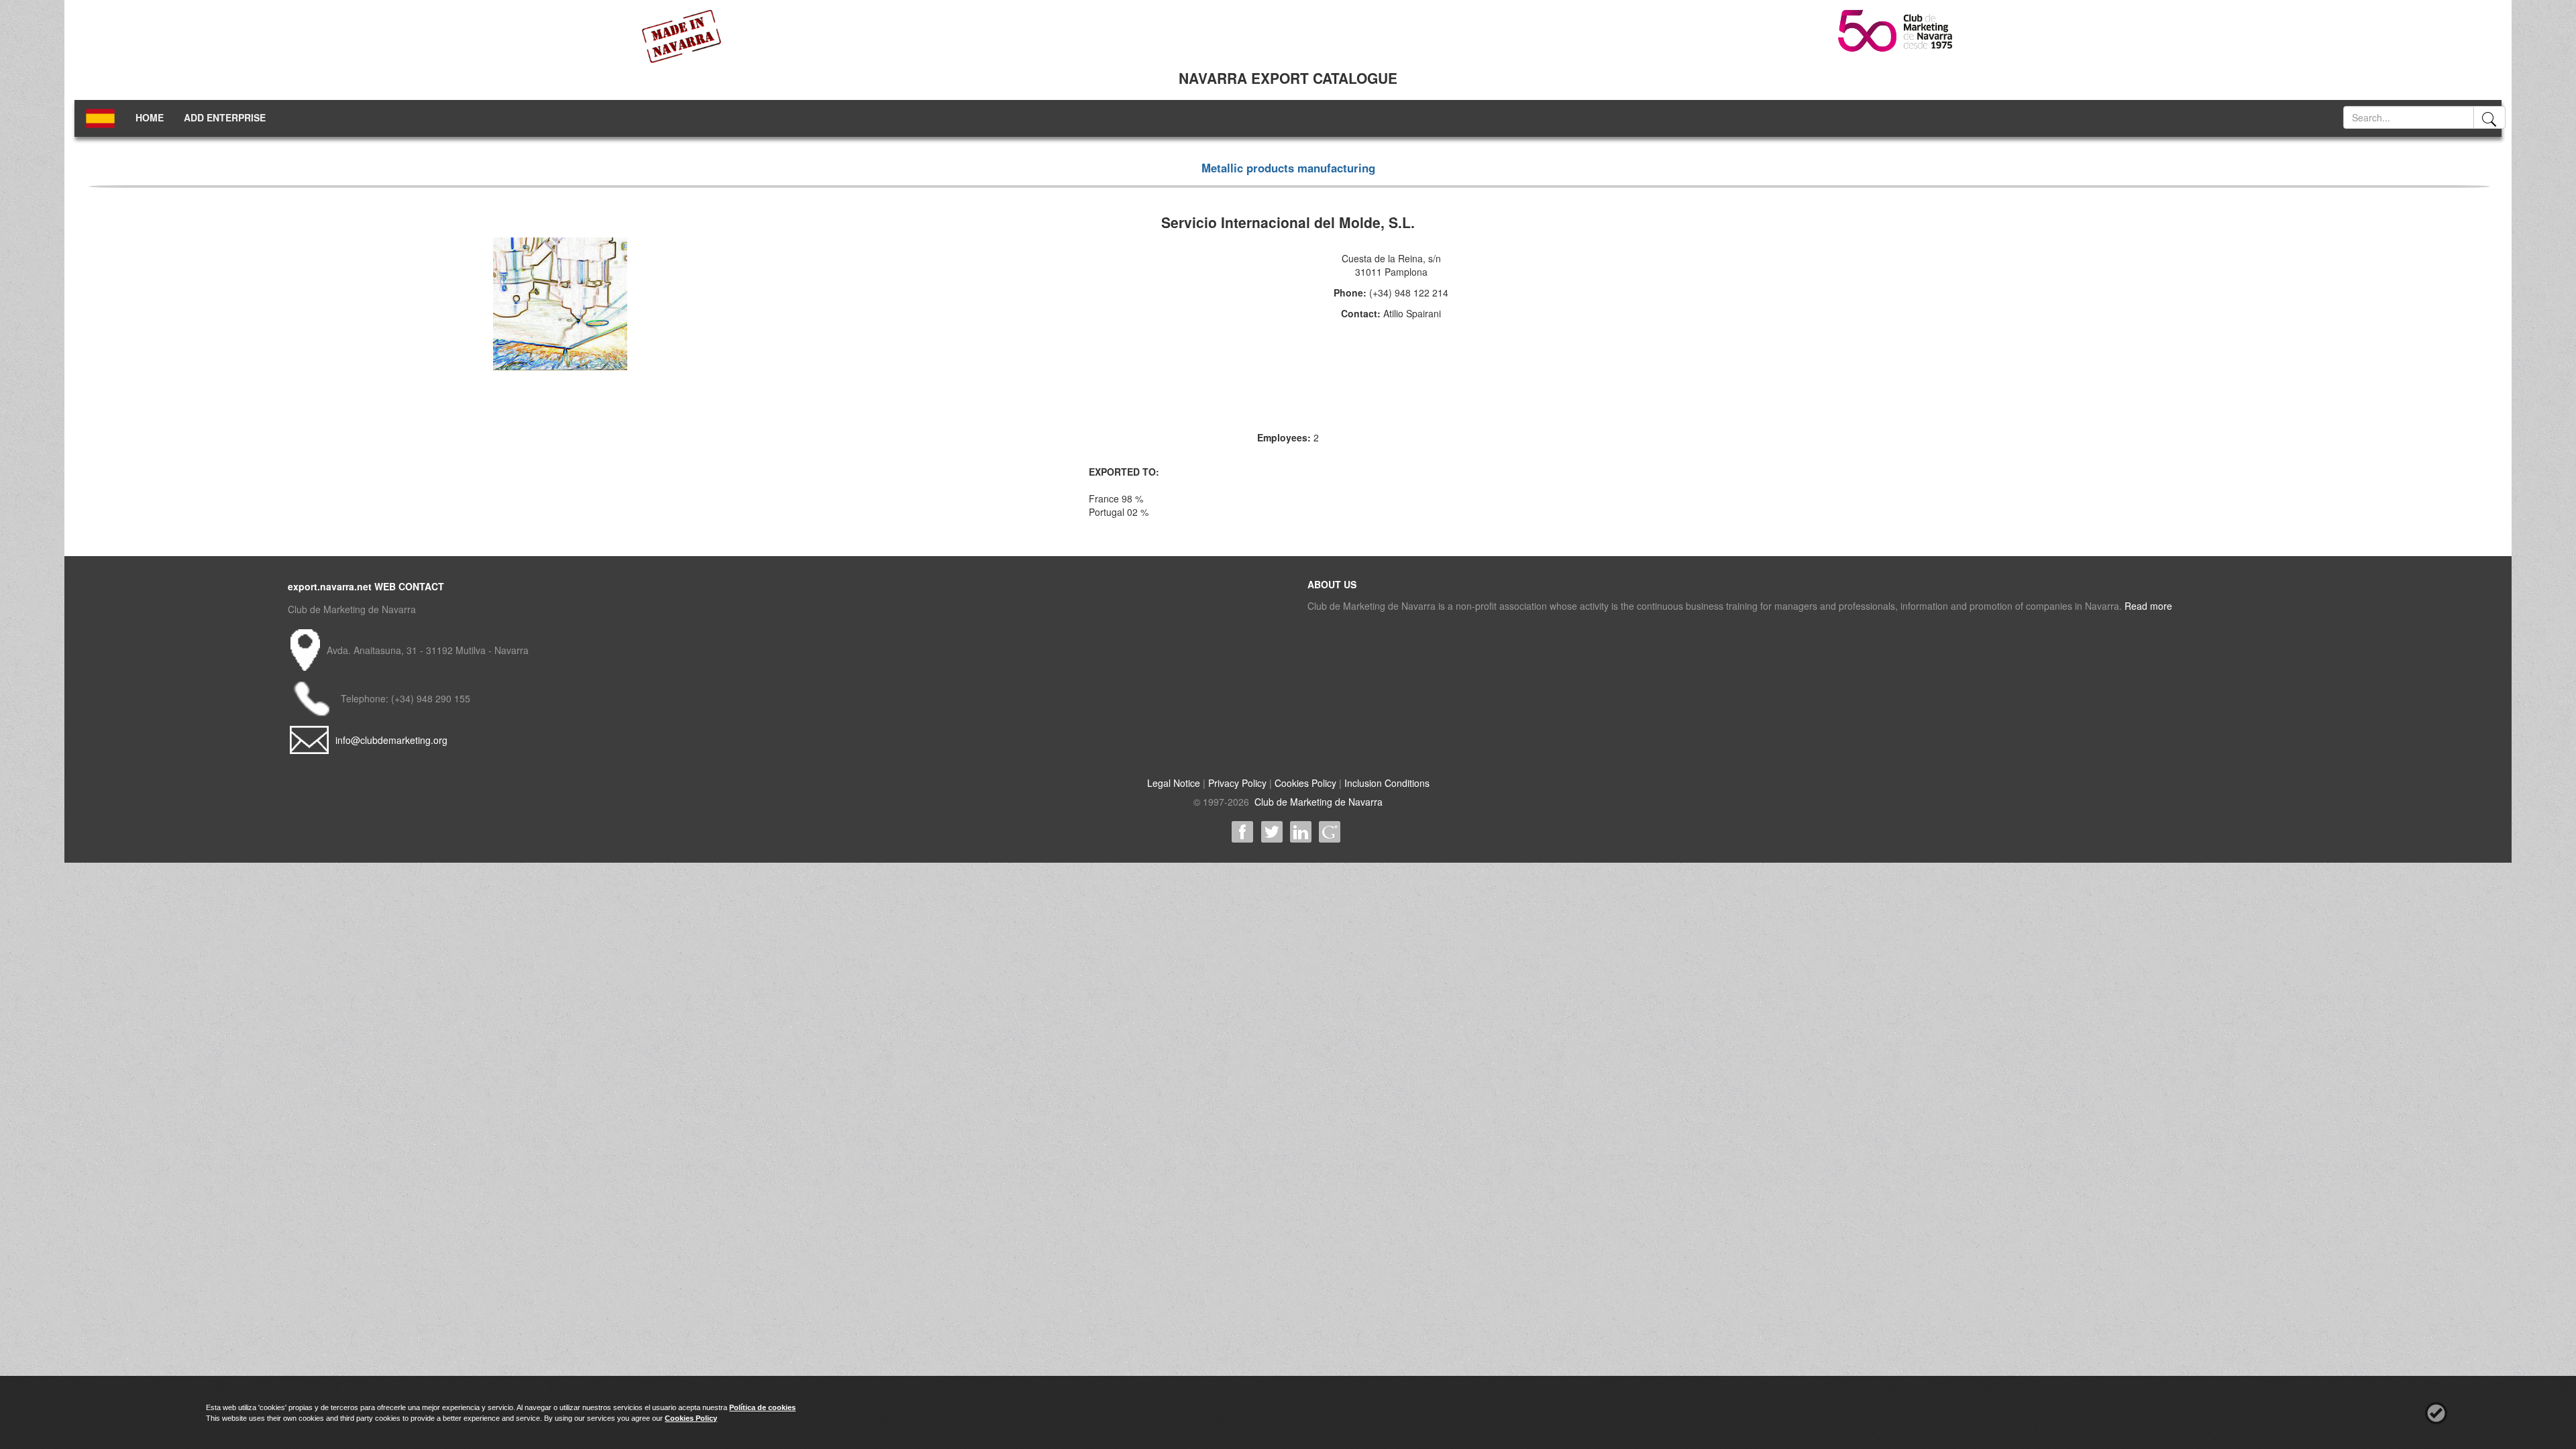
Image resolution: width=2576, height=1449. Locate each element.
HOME (150, 117)
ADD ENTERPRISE (225, 117)
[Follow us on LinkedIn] (1300, 832)
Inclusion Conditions (1387, 783)
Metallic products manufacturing (1288, 168)
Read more (2148, 606)
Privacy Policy (1237, 783)
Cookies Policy (1305, 783)
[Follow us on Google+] (1329, 832)
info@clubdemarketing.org (391, 740)
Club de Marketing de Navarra (1317, 802)
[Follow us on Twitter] (1272, 832)
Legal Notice (1174, 783)
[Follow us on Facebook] (1243, 832)
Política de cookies (762, 1407)
